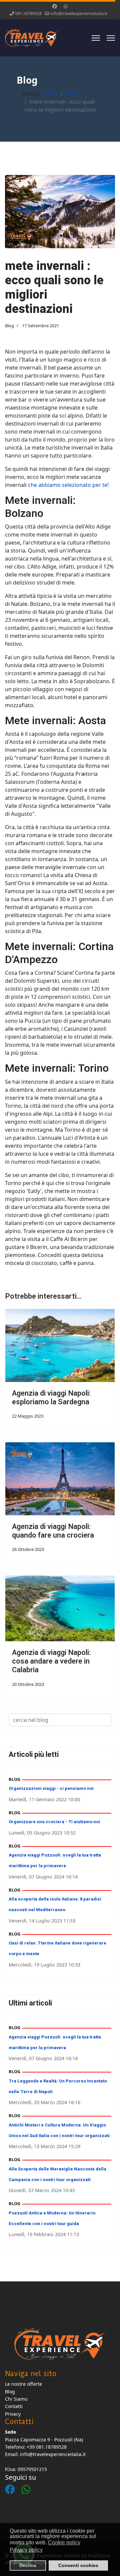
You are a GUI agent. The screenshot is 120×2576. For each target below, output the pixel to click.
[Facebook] (55, 6)
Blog (9, 326)
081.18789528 (28, 13)
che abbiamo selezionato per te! (68, 485)
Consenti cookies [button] (78, 2565)
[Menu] (96, 38)
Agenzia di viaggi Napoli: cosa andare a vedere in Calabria (51, 1661)
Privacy (13, 2414)
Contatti (14, 2406)
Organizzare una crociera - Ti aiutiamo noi (54, 1822)
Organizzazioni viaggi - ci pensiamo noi (51, 1788)
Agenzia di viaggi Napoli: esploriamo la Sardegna (51, 1398)
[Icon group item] (13, 2483)
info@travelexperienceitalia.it (79, 13)
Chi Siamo (16, 2399)
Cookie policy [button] (64, 2543)
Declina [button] (28, 2565)
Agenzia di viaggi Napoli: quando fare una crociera (53, 1531)
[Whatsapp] (66, 6)
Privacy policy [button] (26, 2550)
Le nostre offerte (23, 2384)
